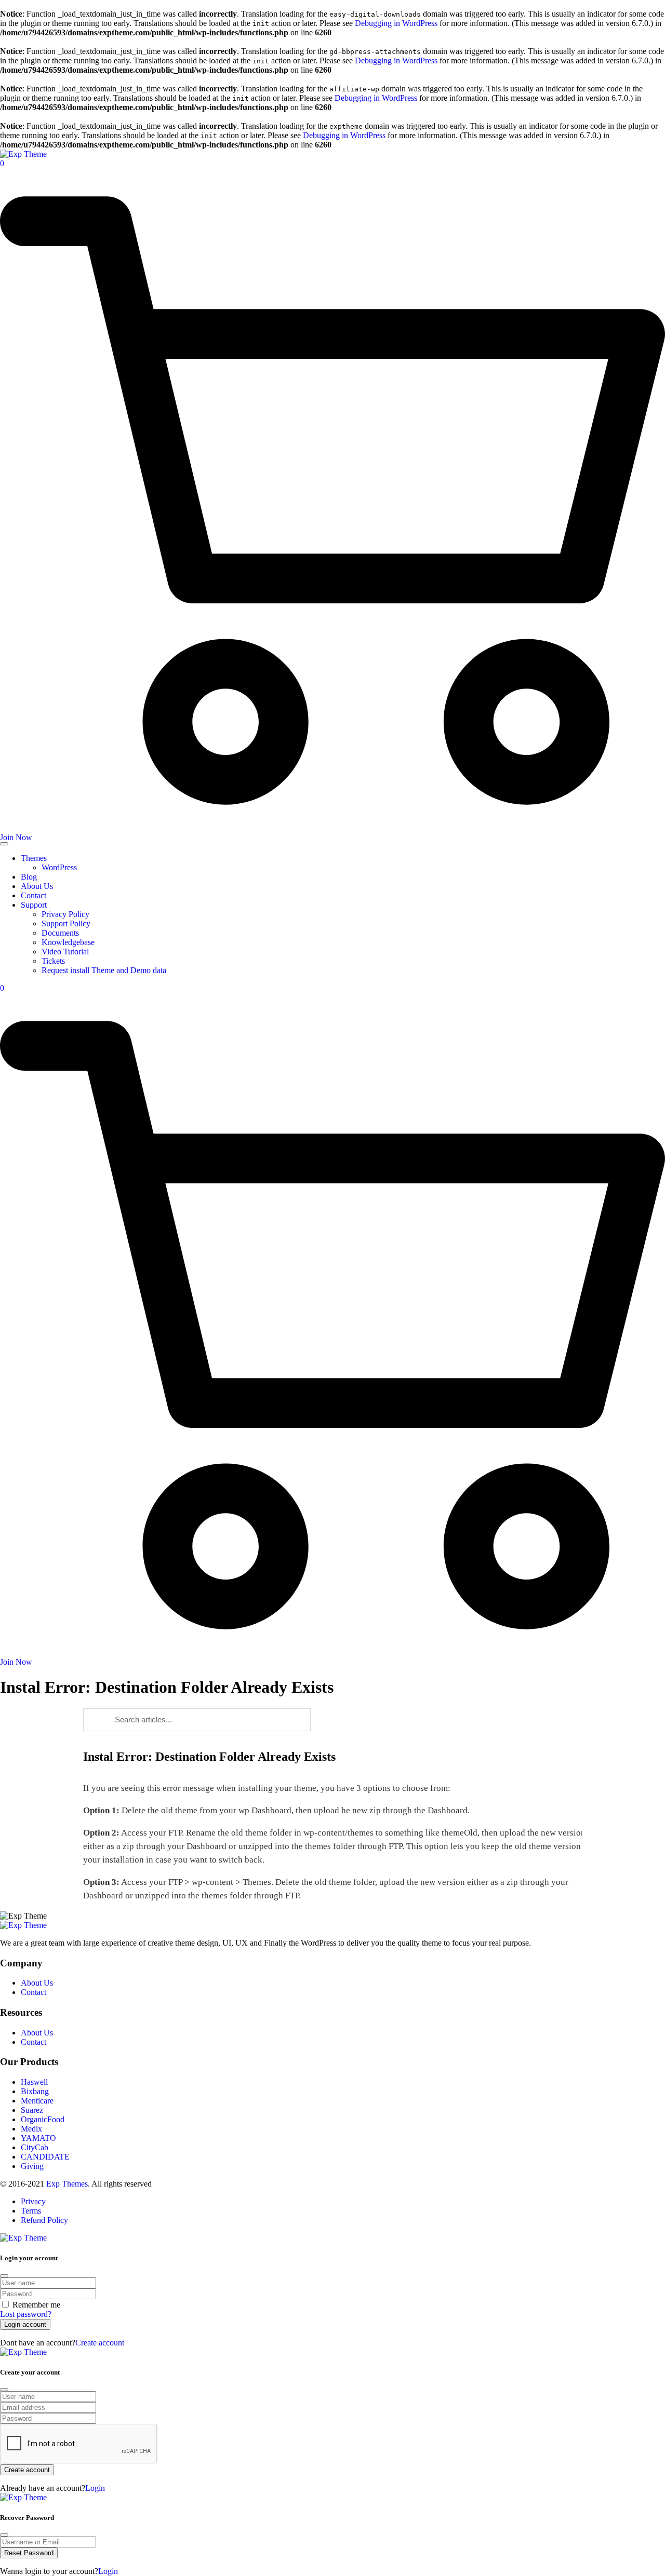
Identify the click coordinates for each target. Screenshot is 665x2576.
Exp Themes (67, 2184)
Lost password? (26, 2314)
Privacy (33, 2201)
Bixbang (35, 2091)
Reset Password (29, 2553)
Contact (35, 895)
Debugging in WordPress (396, 23)
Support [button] (34, 905)
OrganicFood (43, 2119)
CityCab (35, 2147)
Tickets (54, 961)
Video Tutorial (66, 952)
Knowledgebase (69, 942)
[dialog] (332, 2420)
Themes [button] (34, 858)
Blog (30, 877)
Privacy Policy (66, 914)
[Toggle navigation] (4, 844)
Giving (32, 2166)
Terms (31, 2211)
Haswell (34, 2082)
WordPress (60, 867)
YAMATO (38, 2138)
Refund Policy (44, 2220)
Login (95, 2488)
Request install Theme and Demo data (105, 970)
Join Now (16, 837)
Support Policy (67, 923)
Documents (61, 933)
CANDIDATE (45, 2157)
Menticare (37, 2101)
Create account (100, 2343)
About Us (38, 886)
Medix (31, 2129)
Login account (25, 2324)
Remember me (36, 2305)
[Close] (4, 2276)
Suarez (32, 2110)
